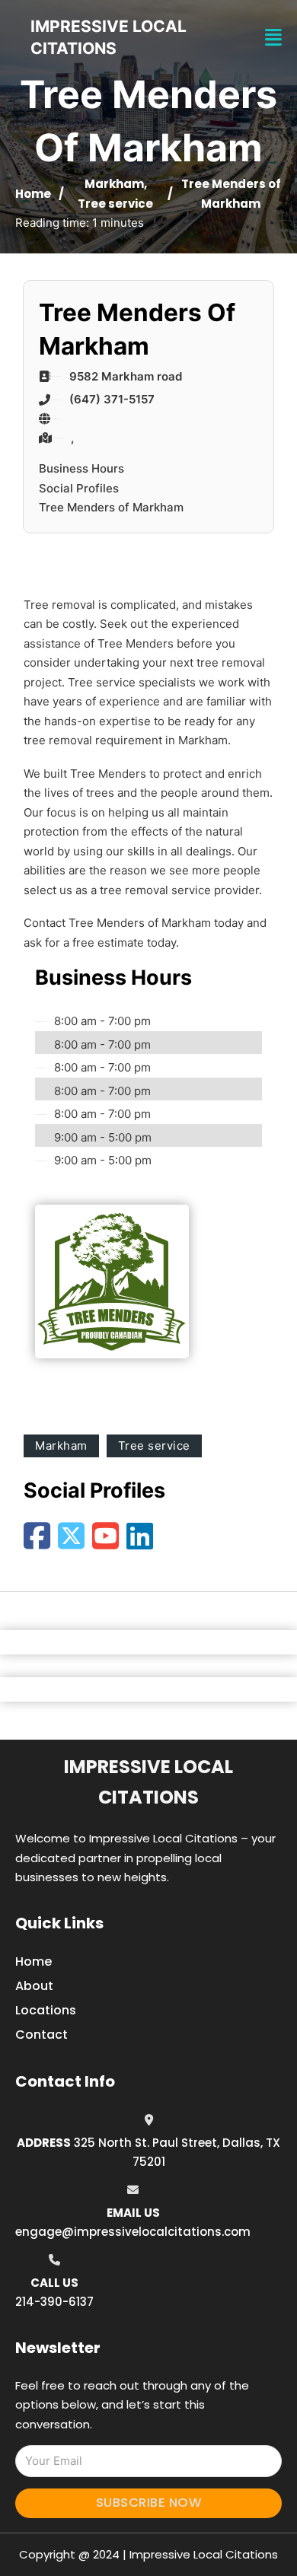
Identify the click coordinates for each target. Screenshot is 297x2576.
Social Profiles (79, 488)
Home (33, 194)
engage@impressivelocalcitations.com (133, 2232)
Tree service (115, 204)
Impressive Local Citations (148, 1782)
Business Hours (81, 468)
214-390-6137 (54, 2302)
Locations (46, 2010)
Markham (114, 184)
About (34, 1986)
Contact (42, 2035)
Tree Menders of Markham (111, 507)
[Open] (273, 38)
